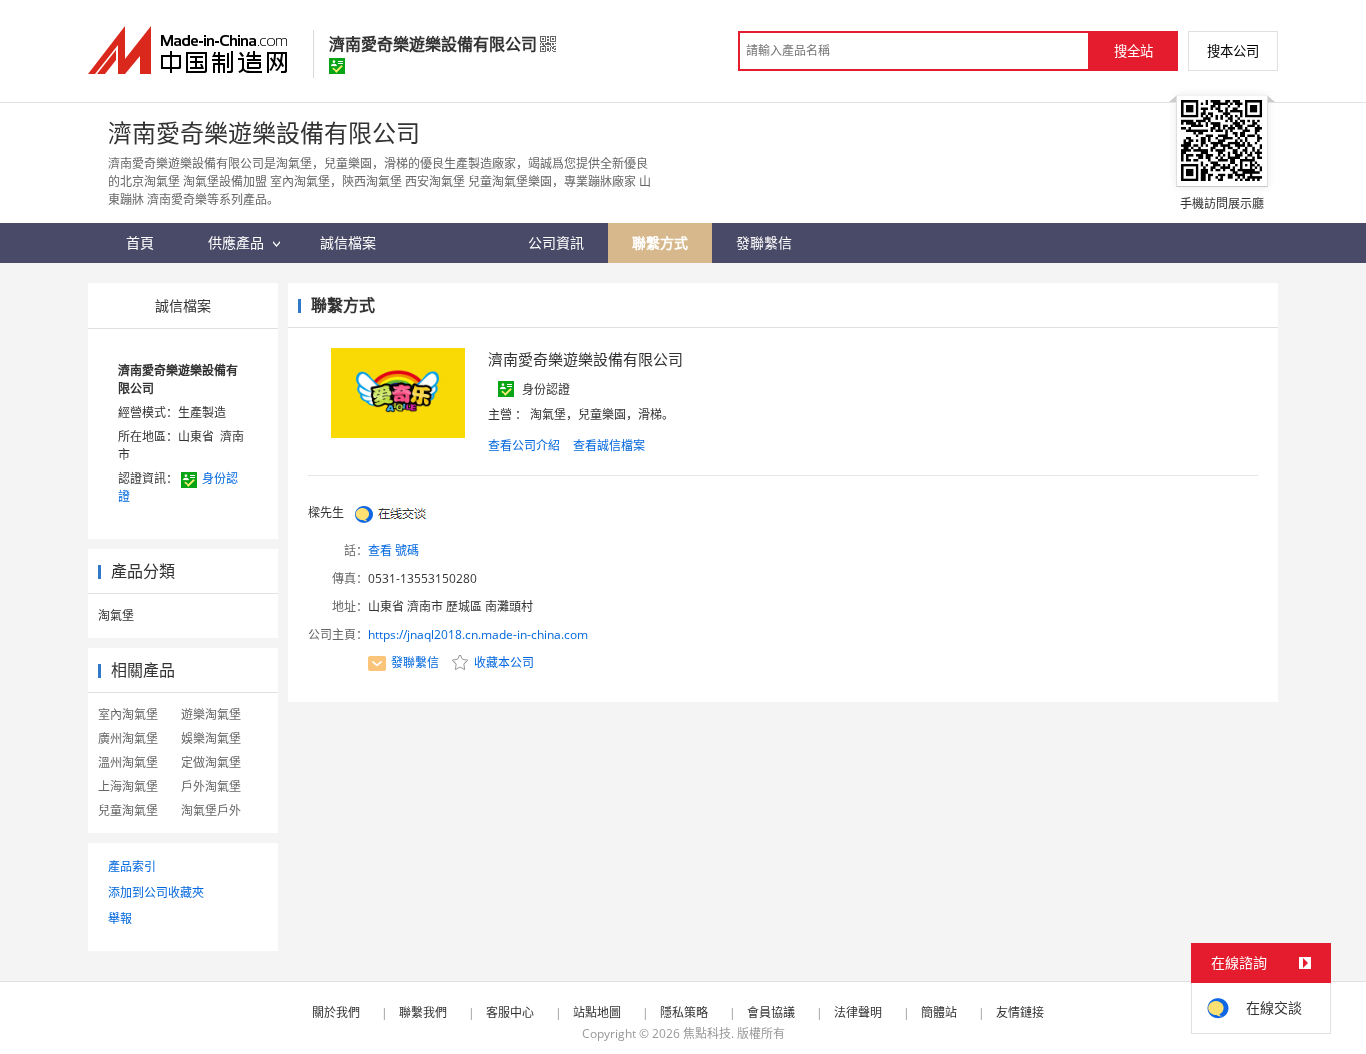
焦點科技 (707, 1033)
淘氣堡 (116, 615)
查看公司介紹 (524, 445)
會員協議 (771, 1012)
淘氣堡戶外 (211, 810)
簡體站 (939, 1012)
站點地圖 (597, 1012)
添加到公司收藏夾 (156, 892)
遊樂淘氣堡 (211, 714)
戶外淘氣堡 (211, 786)
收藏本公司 (502, 662)
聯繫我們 (423, 1012)
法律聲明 (858, 1012)
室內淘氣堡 (128, 714)
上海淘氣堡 (128, 786)
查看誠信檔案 (609, 445)
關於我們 (336, 1012)
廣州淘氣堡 (128, 738)
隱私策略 (684, 1012)
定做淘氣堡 (211, 762)
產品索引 (132, 866)
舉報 (120, 918)
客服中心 (510, 1012)
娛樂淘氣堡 (211, 738)
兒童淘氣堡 (128, 810)
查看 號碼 (393, 550)
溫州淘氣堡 (128, 762)
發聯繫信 (415, 662)
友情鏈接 (1020, 1012)
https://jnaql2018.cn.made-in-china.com (478, 634)
